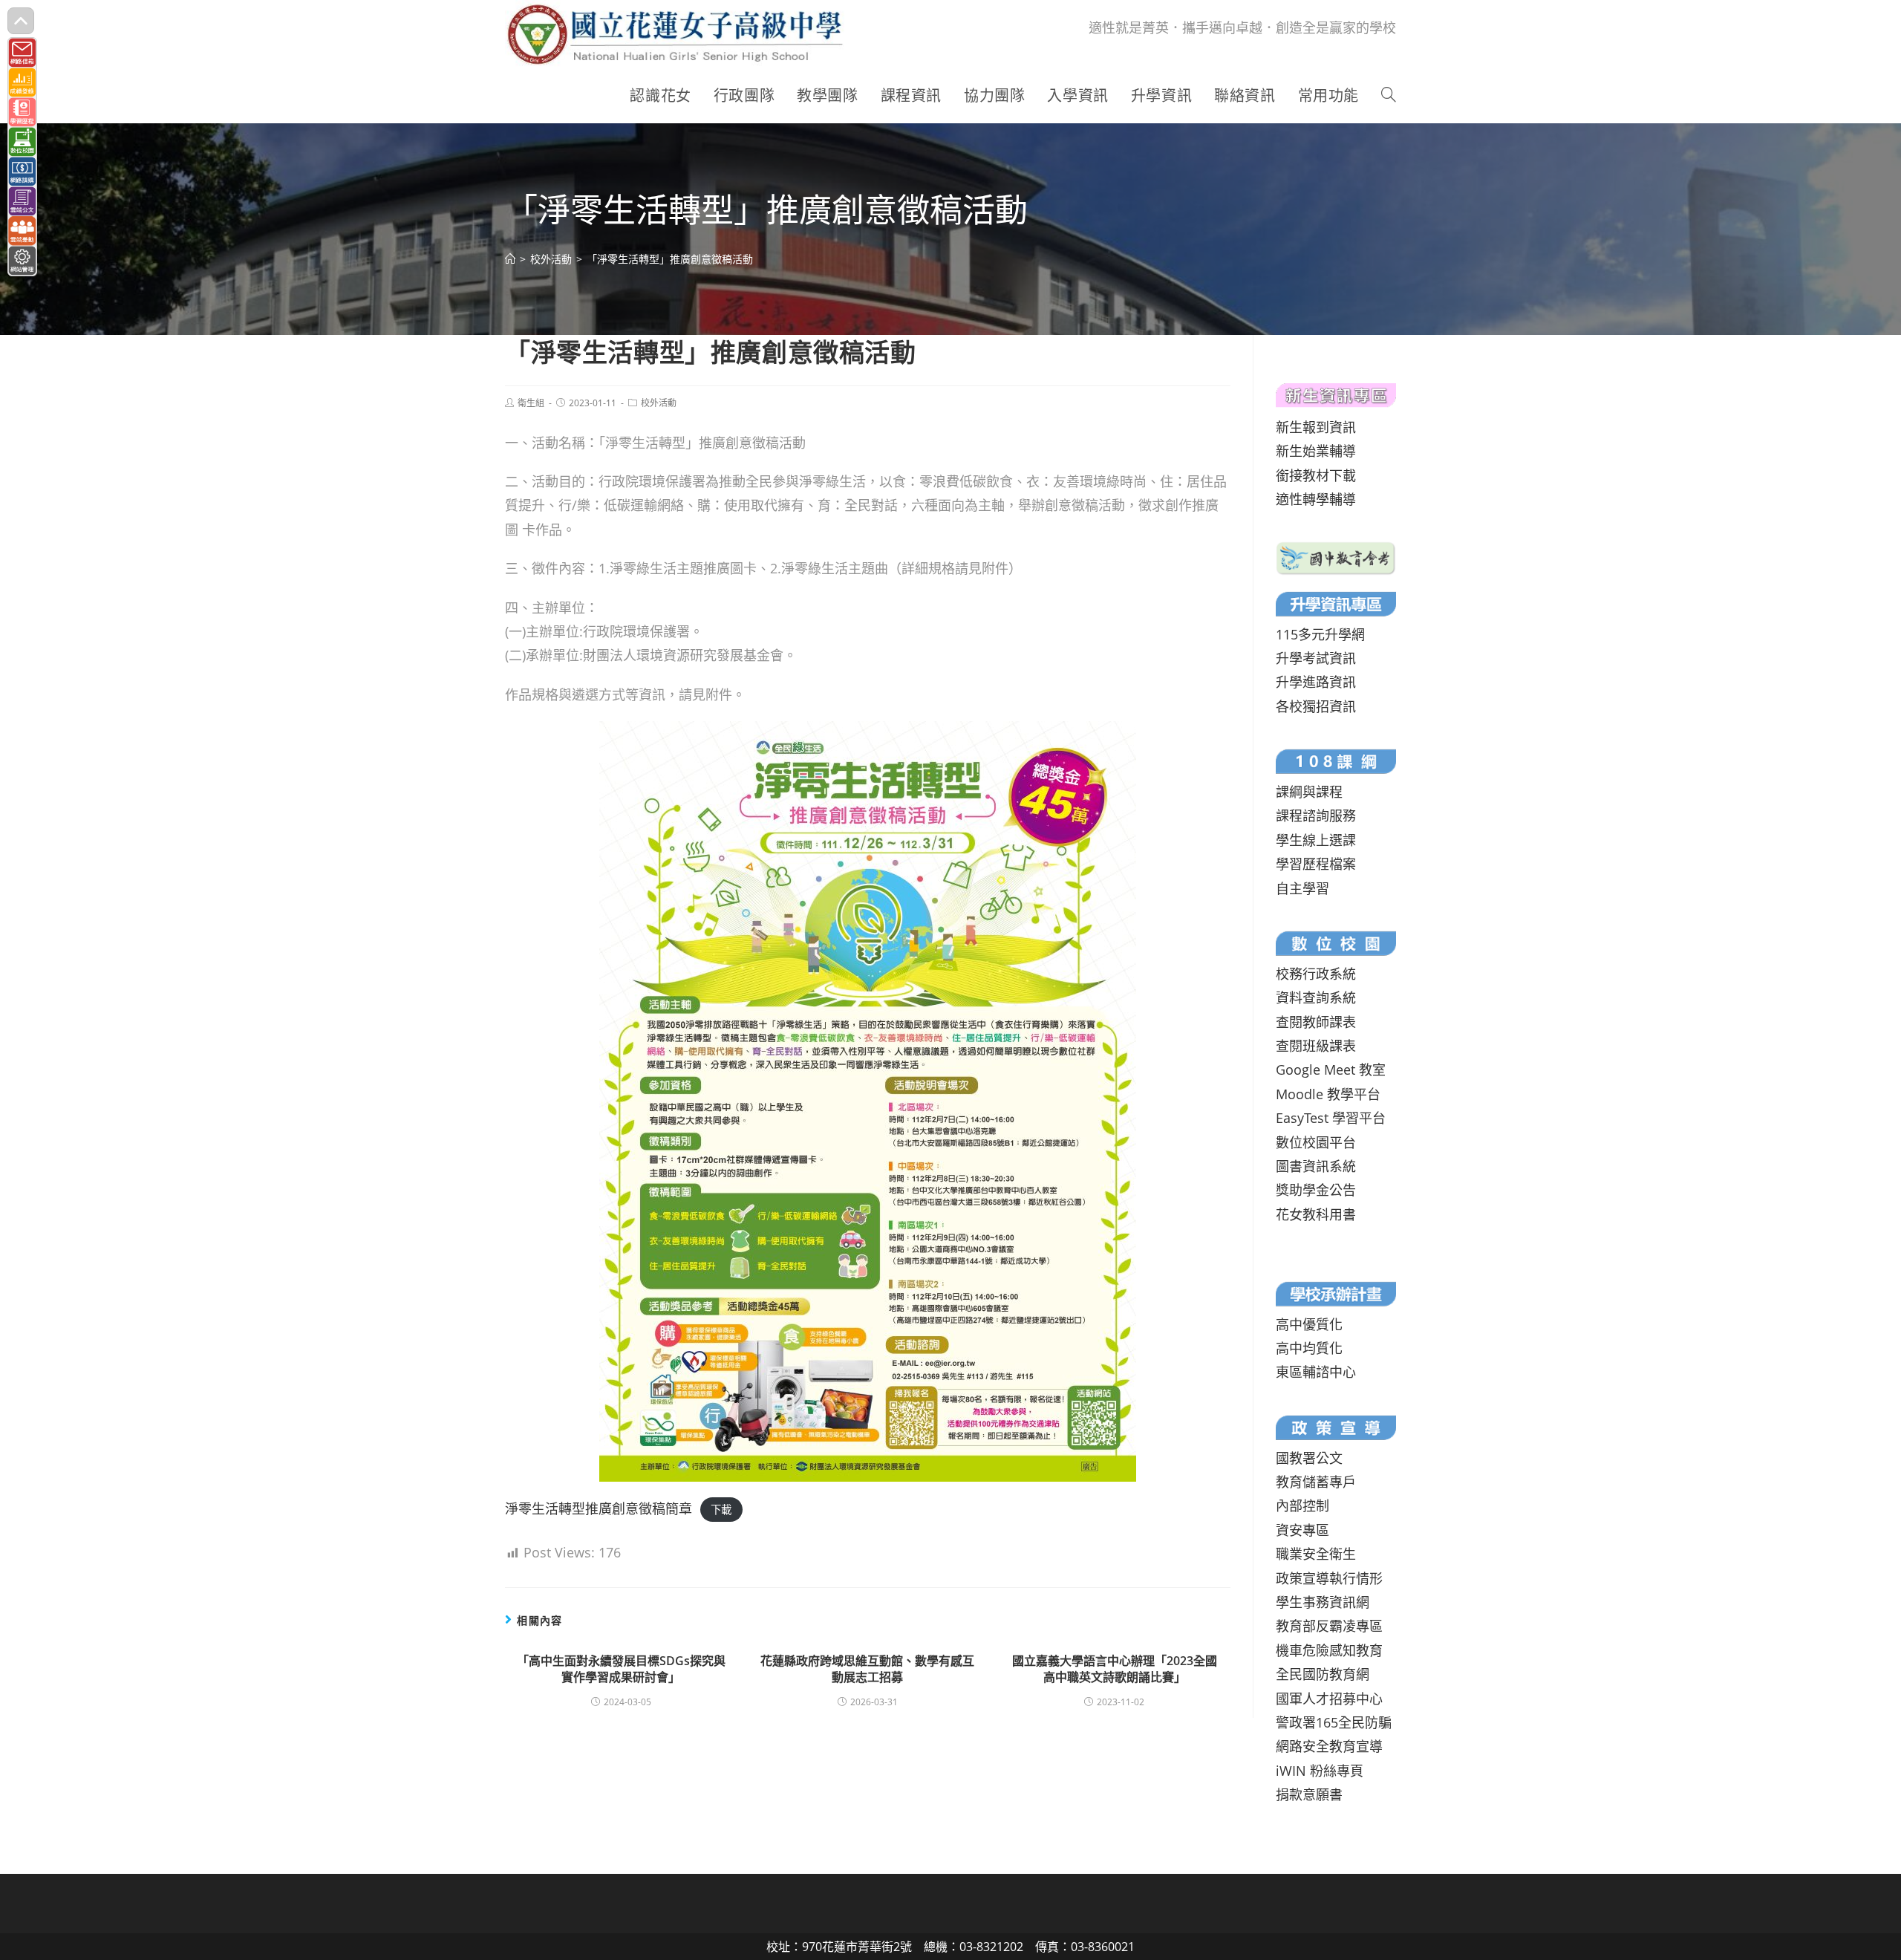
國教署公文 (1309, 1458)
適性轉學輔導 (1316, 499)
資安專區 (1302, 1530)
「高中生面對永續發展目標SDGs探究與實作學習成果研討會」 (621, 1669)
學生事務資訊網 (1323, 1602)
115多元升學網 (1320, 634)
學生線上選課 (1316, 840)
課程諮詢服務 (1316, 815)
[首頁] (510, 259)
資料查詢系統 (1316, 997)
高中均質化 (1309, 1348)
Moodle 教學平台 (1328, 1094)
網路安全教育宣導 (1329, 1746)
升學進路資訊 (1316, 682)
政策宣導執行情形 (1329, 1578)
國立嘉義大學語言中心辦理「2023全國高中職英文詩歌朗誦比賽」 (1115, 1669)
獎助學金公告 (1316, 1190)
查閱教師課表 (1316, 1022)
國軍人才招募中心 (1329, 1699)
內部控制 (1302, 1505)
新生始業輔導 (1316, 451)
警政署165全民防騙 (1334, 1722)
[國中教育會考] (1336, 556)
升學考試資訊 (1316, 658)
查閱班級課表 (1316, 1046)
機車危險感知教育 (1329, 1650)
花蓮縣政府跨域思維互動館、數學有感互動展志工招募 (867, 1669)
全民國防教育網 (1323, 1674)
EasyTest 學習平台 (1331, 1118)
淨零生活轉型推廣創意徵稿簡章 (599, 1508)
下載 (721, 1510)
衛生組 (531, 403)
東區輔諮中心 (1316, 1372)
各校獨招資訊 (1316, 706)
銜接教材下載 (1316, 475)
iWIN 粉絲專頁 (1320, 1771)
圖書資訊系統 (1316, 1166)
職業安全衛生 (1316, 1554)
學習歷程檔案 (1316, 864)
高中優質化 (1309, 1324)
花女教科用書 (1316, 1214)
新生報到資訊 (1316, 427)
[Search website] (1389, 96)
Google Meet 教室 (1331, 1069)
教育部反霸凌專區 (1329, 1626)
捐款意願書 (1309, 1794)
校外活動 (659, 403)
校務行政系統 (1316, 974)
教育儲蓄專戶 (1316, 1482)
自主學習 (1302, 888)
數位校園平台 (1316, 1142)
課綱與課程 (1309, 792)
